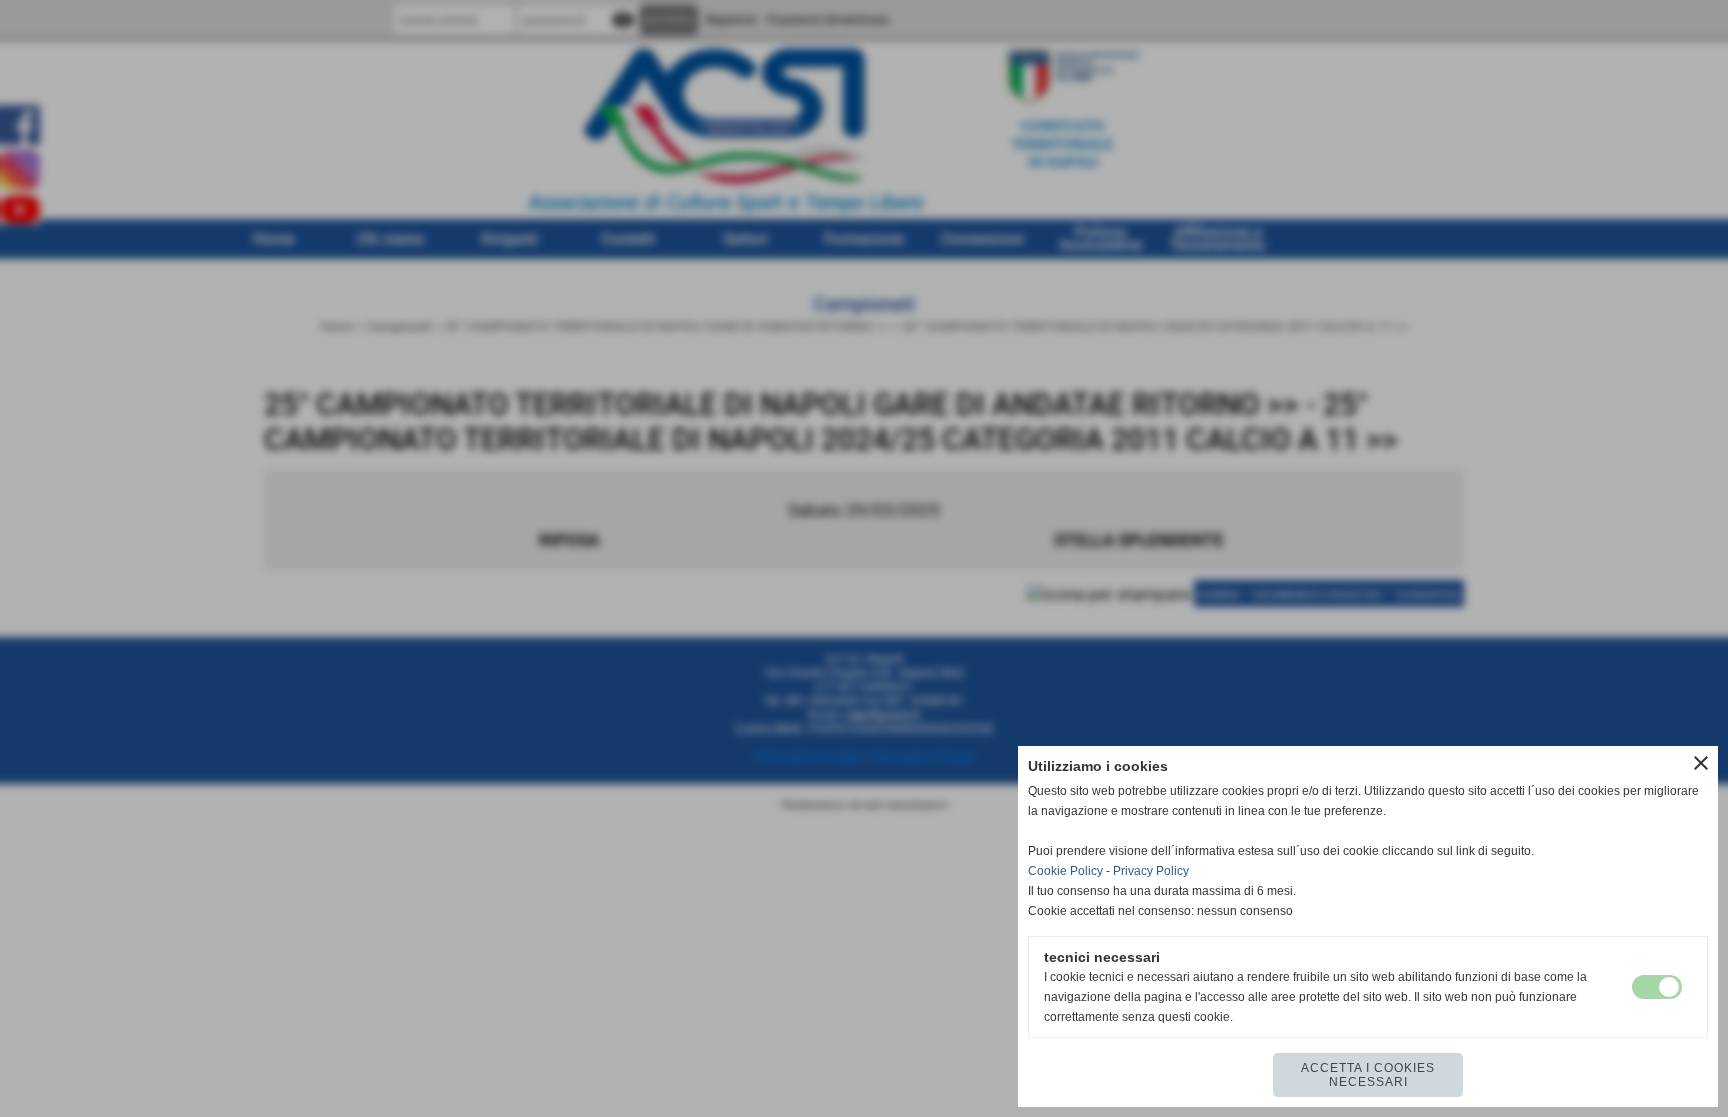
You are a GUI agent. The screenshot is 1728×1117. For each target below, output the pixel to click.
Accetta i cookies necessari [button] (1368, 1075)
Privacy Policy (1151, 871)
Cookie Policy (1065, 871)
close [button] (1701, 763)
